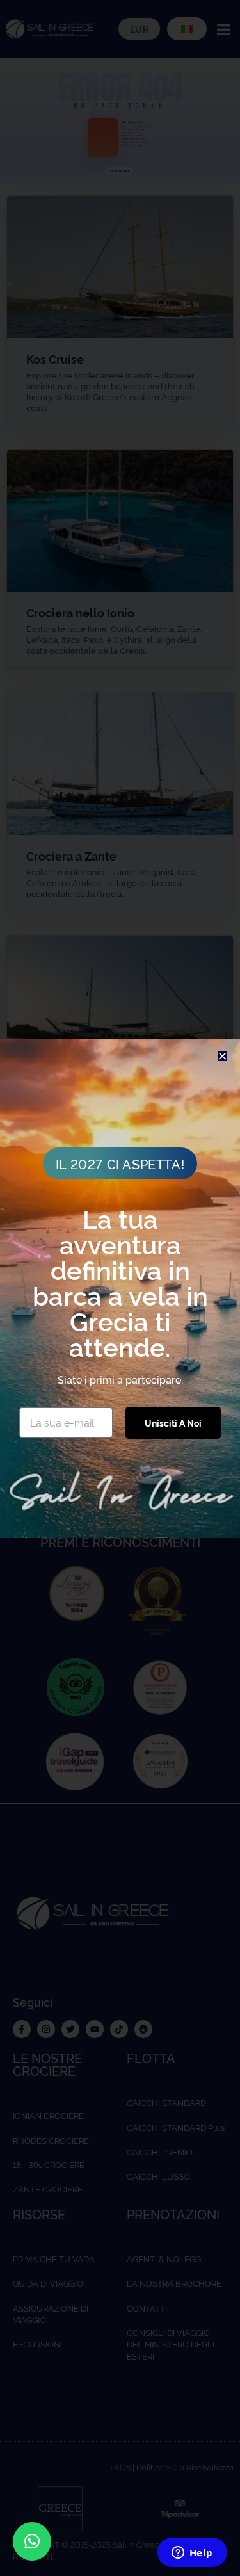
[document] (120, 1288)
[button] (32, 2541)
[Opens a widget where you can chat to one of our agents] (192, 2554)
